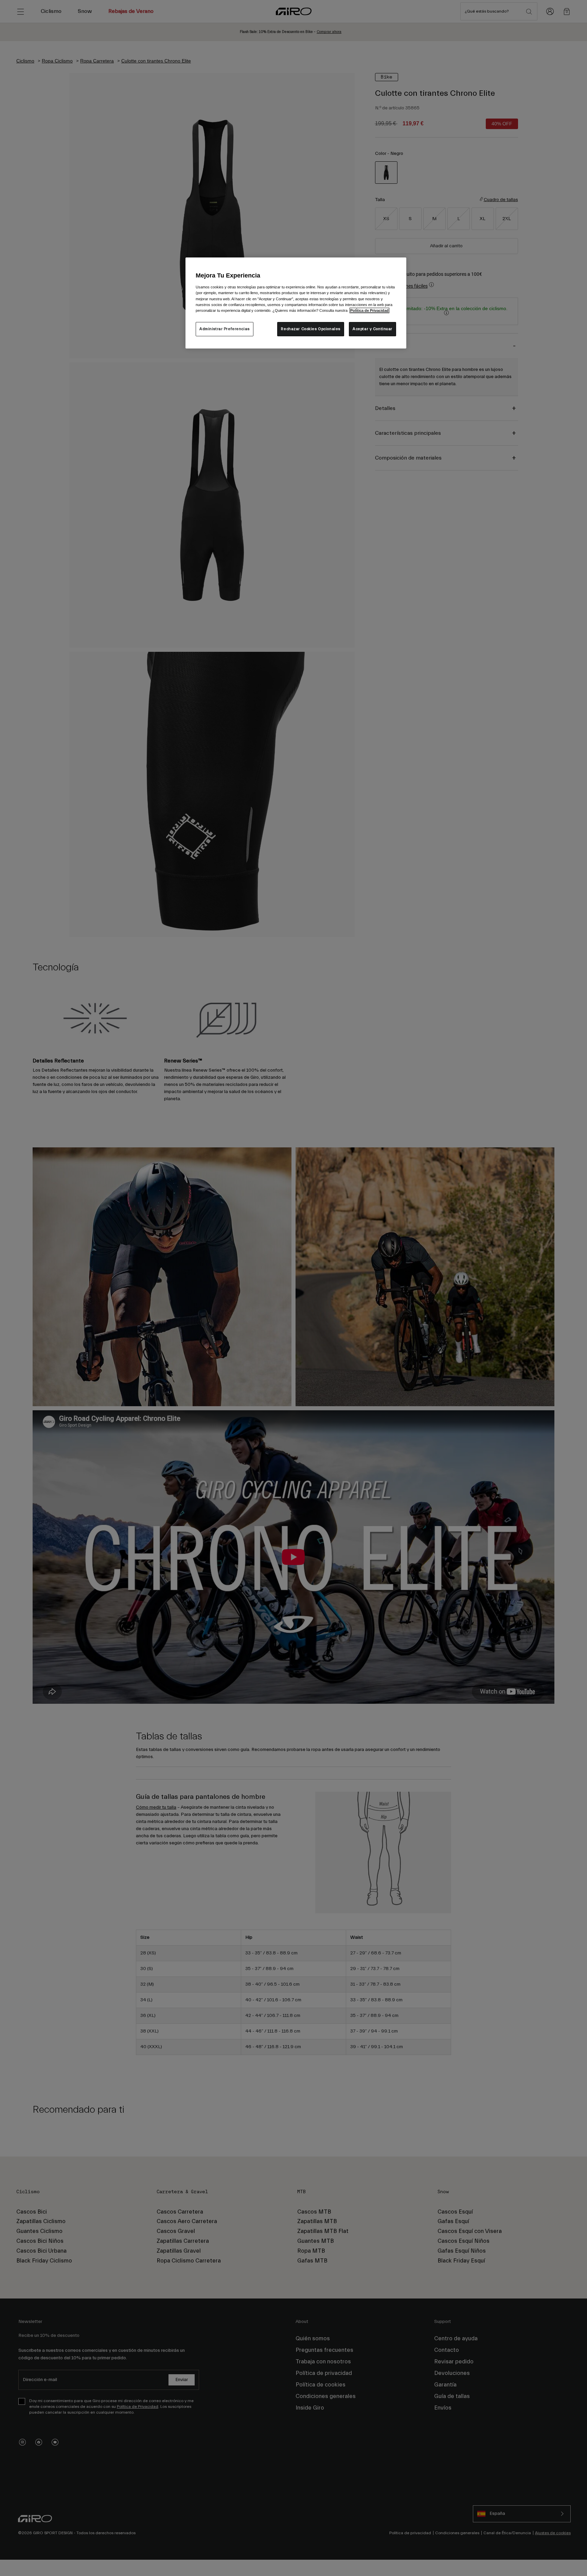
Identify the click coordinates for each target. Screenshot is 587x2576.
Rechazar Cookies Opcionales (310, 329)
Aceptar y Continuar (372, 329)
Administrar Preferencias (225, 329)
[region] (296, 303)
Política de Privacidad (369, 310)
